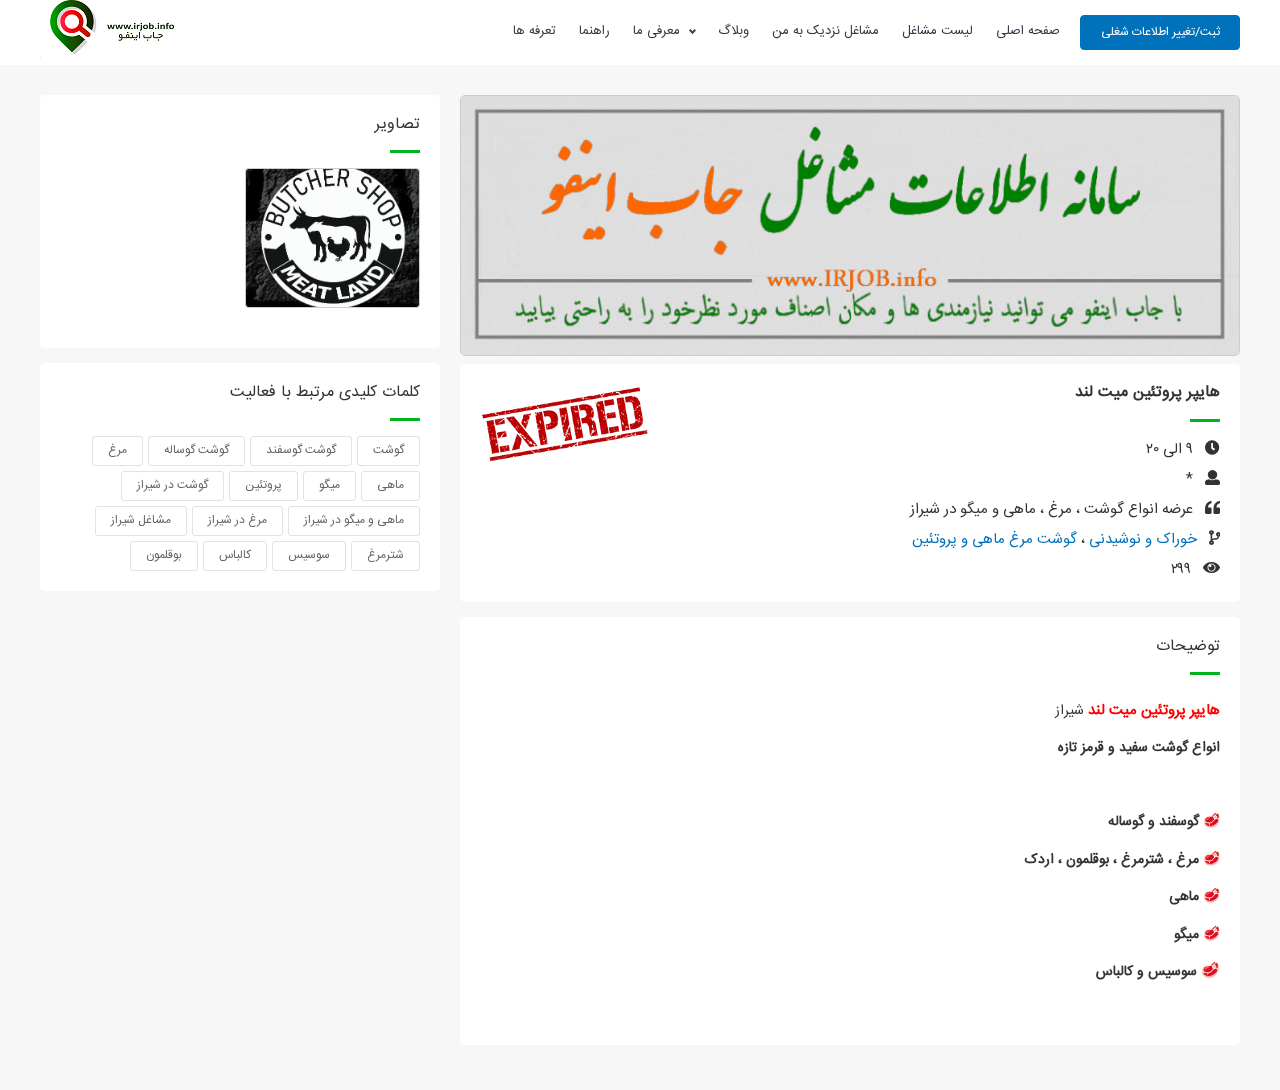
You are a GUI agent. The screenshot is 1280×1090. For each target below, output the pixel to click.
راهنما (594, 31)
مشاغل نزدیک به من (825, 31)
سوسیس (309, 555)
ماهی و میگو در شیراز (354, 520)
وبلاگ (733, 31)
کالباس (235, 555)
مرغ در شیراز (237, 520)
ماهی (390, 485)
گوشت (388, 450)
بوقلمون (164, 555)
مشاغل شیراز (141, 520)
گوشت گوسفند (301, 450)
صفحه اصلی (1028, 31)
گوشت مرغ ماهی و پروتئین (994, 539)
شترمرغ (385, 555)
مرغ (117, 450)
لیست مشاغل (937, 31)
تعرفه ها (534, 31)
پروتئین (263, 485)
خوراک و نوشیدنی (1141, 539)
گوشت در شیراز (172, 485)
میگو (329, 485)
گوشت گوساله (196, 450)
